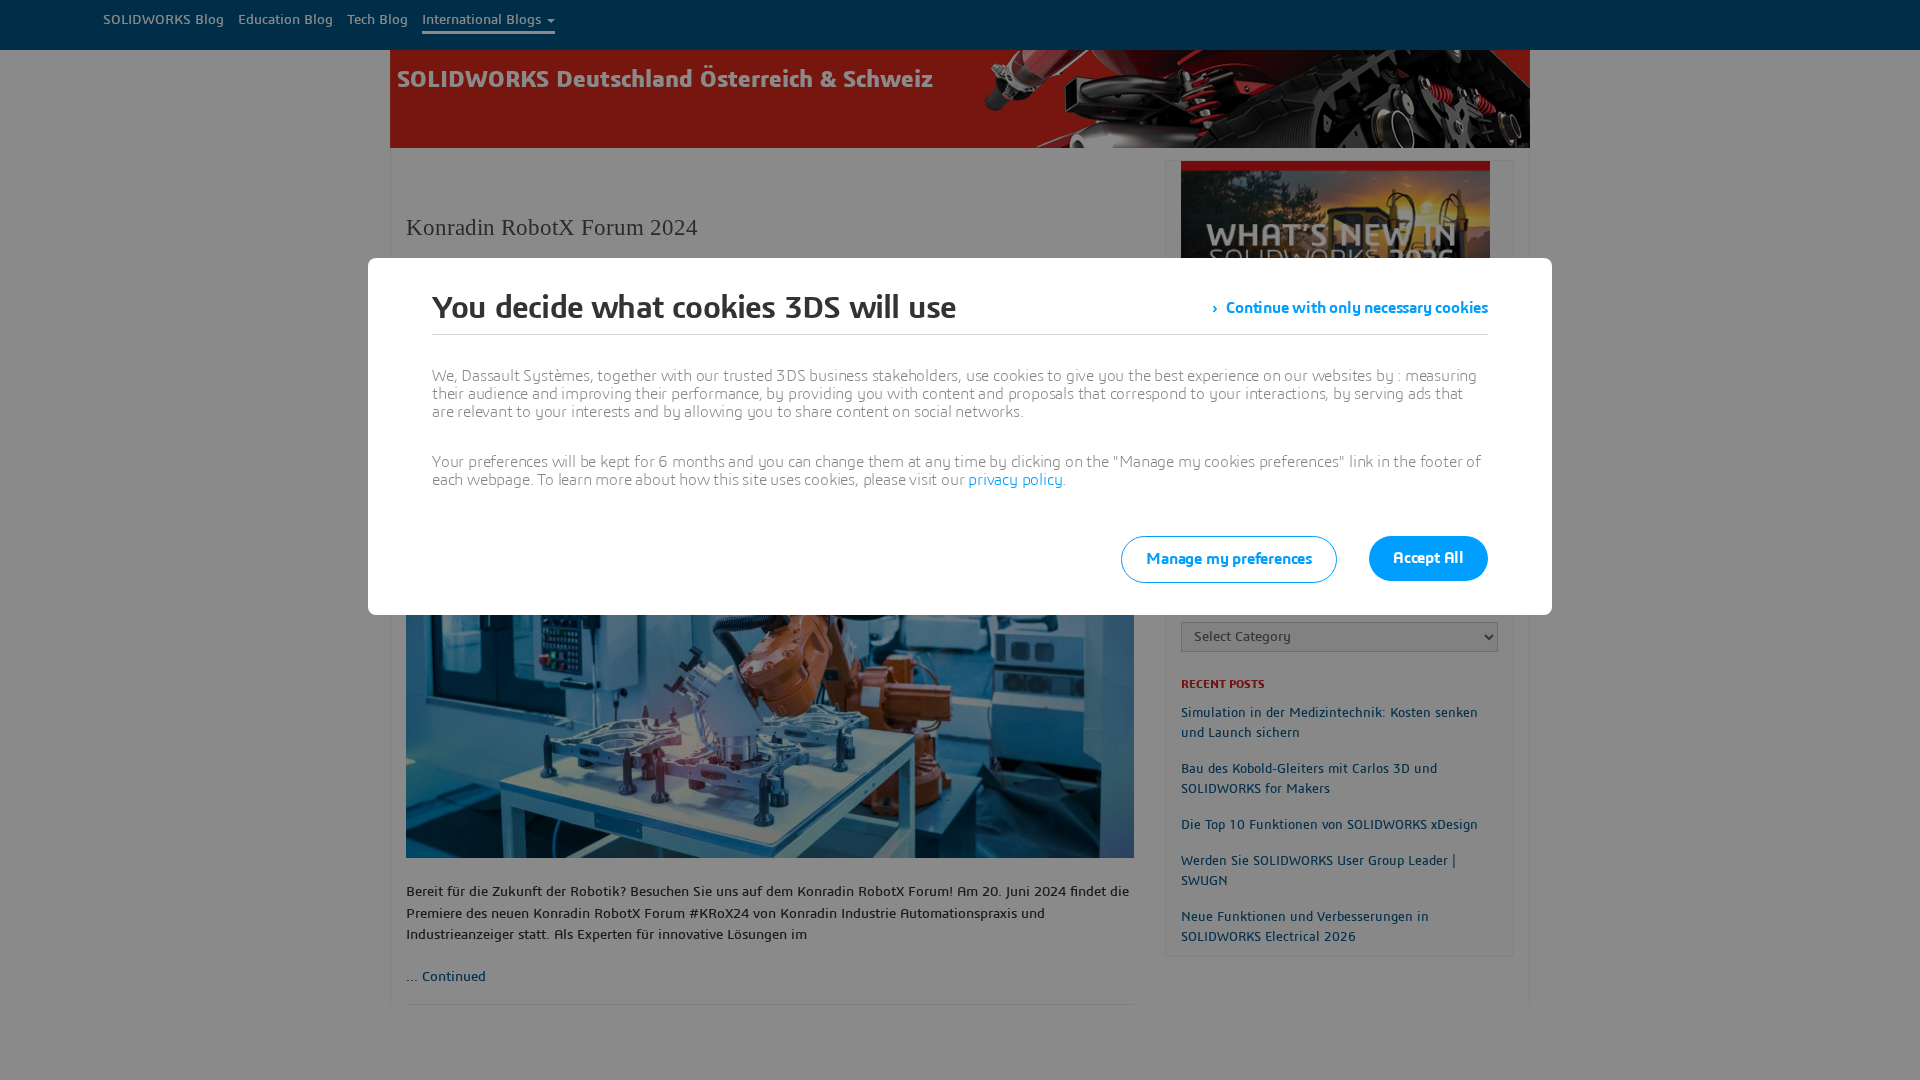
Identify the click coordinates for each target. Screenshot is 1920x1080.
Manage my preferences (1229, 559)
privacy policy (1015, 480)
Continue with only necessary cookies (1357, 308)
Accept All (1428, 558)
